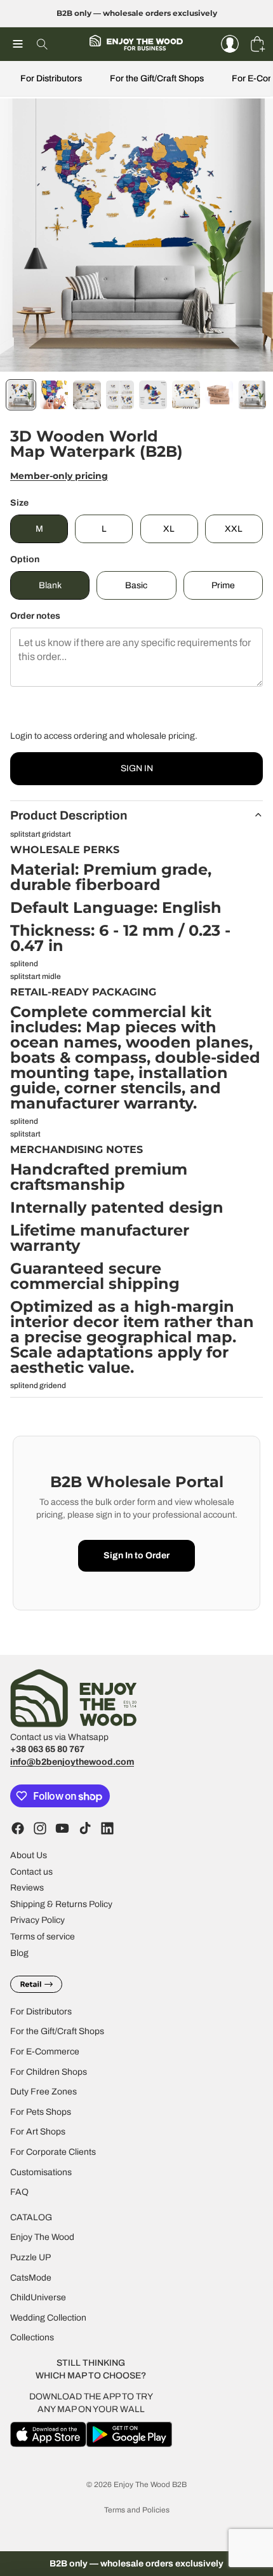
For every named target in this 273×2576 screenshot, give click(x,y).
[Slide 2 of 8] (54, 395)
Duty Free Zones (43, 2092)
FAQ (19, 2192)
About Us (29, 1855)
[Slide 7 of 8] (219, 395)
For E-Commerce (45, 2052)
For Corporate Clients (53, 2152)
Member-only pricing (59, 476)
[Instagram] (40, 1828)
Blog (19, 1953)
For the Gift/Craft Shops (157, 78)
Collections (32, 2337)
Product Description (69, 815)
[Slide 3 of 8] (87, 395)
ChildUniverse (38, 2297)
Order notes (35, 616)
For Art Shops (38, 2132)
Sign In (137, 768)
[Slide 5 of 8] (153, 395)
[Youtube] (62, 1828)
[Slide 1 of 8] (21, 395)
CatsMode (31, 2278)
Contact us (31, 1872)
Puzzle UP (30, 2257)
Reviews (27, 1888)
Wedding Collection (48, 2318)
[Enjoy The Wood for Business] (136, 44)
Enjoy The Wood (42, 2237)
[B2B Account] (230, 44)
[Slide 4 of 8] (120, 395)
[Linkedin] (107, 1828)
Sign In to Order (136, 1555)
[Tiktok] (85, 1828)
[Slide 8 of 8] (252, 395)
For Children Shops (49, 2072)
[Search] (42, 44)
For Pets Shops (41, 2112)
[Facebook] (18, 1828)
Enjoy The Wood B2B (150, 2485)
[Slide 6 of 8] (186, 395)
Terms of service (43, 1937)
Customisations (41, 2172)
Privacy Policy (37, 1921)
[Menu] (18, 44)
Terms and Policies (137, 2510)
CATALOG (31, 2217)
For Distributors (51, 78)
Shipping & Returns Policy (61, 1904)
